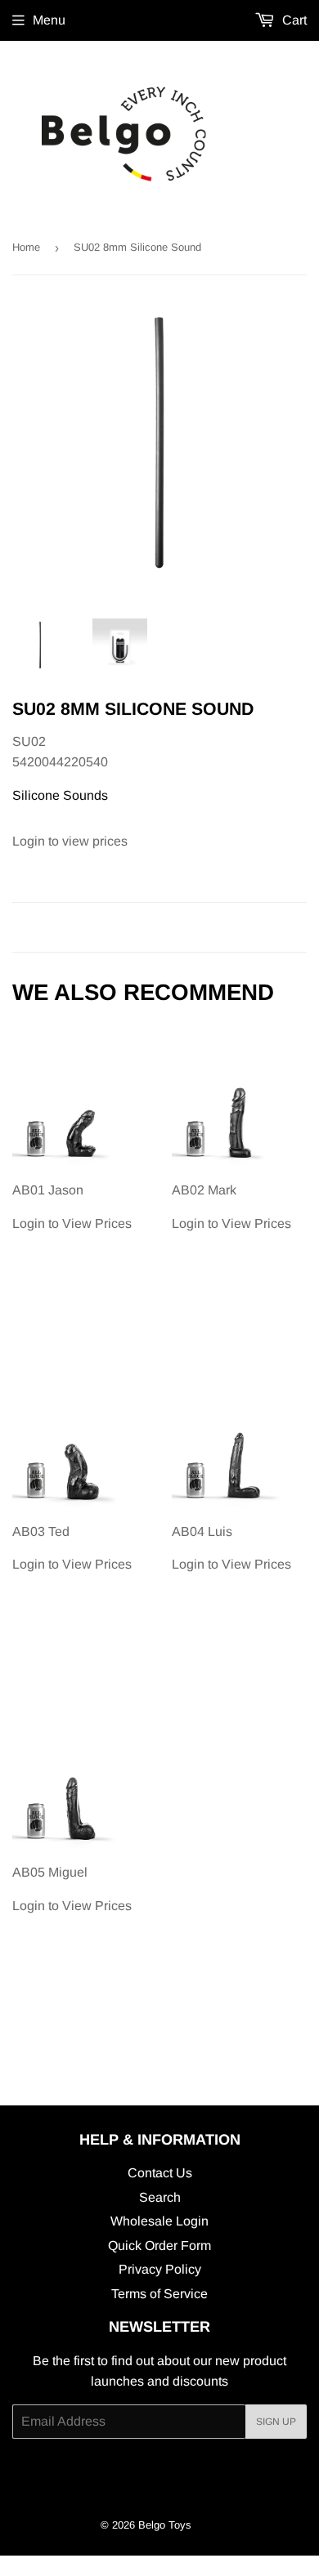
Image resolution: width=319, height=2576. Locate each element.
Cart (293, 20)
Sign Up (276, 2422)
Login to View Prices (72, 1207)
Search (160, 2197)
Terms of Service (159, 2294)
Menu (49, 20)
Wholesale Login (159, 2221)
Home (26, 247)
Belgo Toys (165, 2525)
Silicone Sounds (60, 795)
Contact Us (160, 2173)
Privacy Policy (160, 2269)
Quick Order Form (159, 2246)
